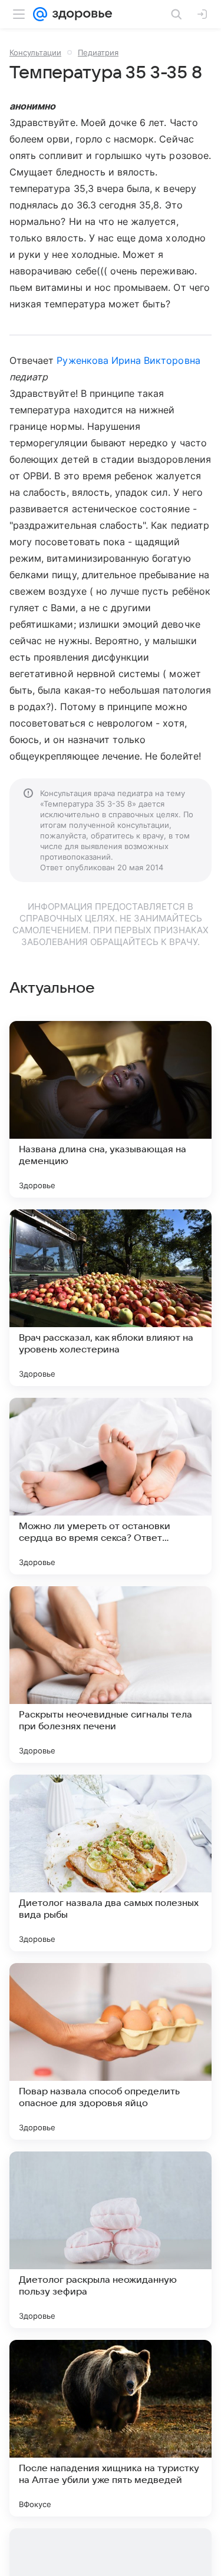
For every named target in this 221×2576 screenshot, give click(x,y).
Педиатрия (98, 52)
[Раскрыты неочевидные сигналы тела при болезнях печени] (111, 1675)
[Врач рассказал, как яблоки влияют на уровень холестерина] (111, 1298)
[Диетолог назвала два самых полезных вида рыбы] (111, 1863)
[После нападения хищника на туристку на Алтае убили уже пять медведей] (111, 2428)
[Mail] (40, 14)
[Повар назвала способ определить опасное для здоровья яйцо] (111, 2051)
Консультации (35, 52)
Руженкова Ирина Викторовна (128, 360)
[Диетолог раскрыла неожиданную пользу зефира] (111, 2240)
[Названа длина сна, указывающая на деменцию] (111, 1109)
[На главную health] (80, 14)
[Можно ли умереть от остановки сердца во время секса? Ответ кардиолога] (111, 1486)
